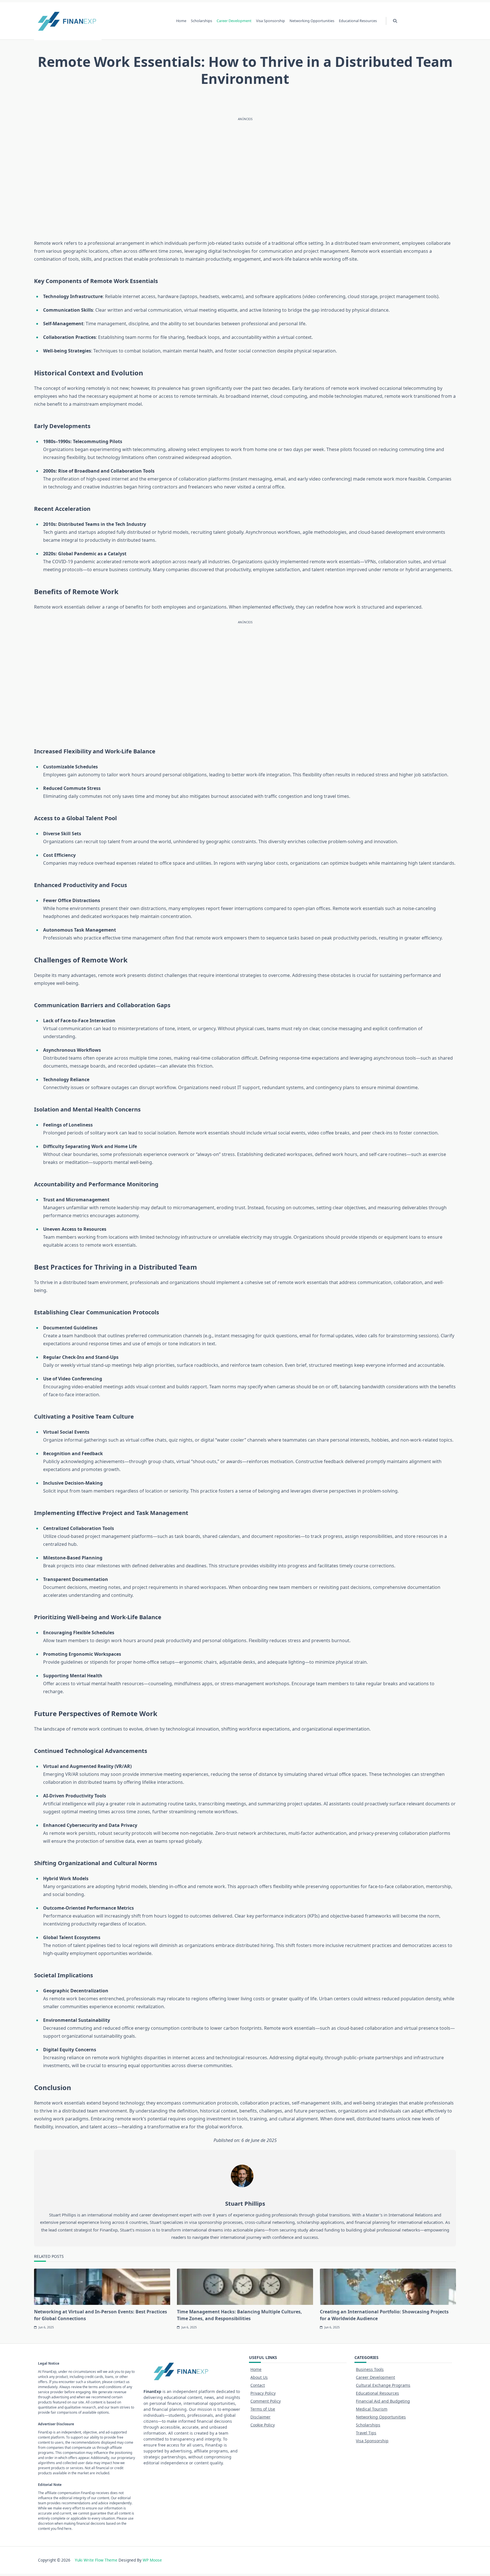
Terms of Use (263, 2409)
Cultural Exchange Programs (383, 2385)
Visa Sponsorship (271, 21)
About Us (259, 2377)
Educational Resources (358, 21)
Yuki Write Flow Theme (96, 2560)
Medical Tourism (372, 2409)
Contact (258, 2385)
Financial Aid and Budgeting (383, 2401)
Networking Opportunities (312, 21)
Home (181, 21)
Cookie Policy (263, 2425)
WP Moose (152, 2560)
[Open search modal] (395, 21)
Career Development (234, 21)
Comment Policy (266, 2401)
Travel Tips (366, 2433)
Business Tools (370, 2369)
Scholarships (201, 21)
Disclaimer (260, 2417)
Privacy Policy (263, 2393)
